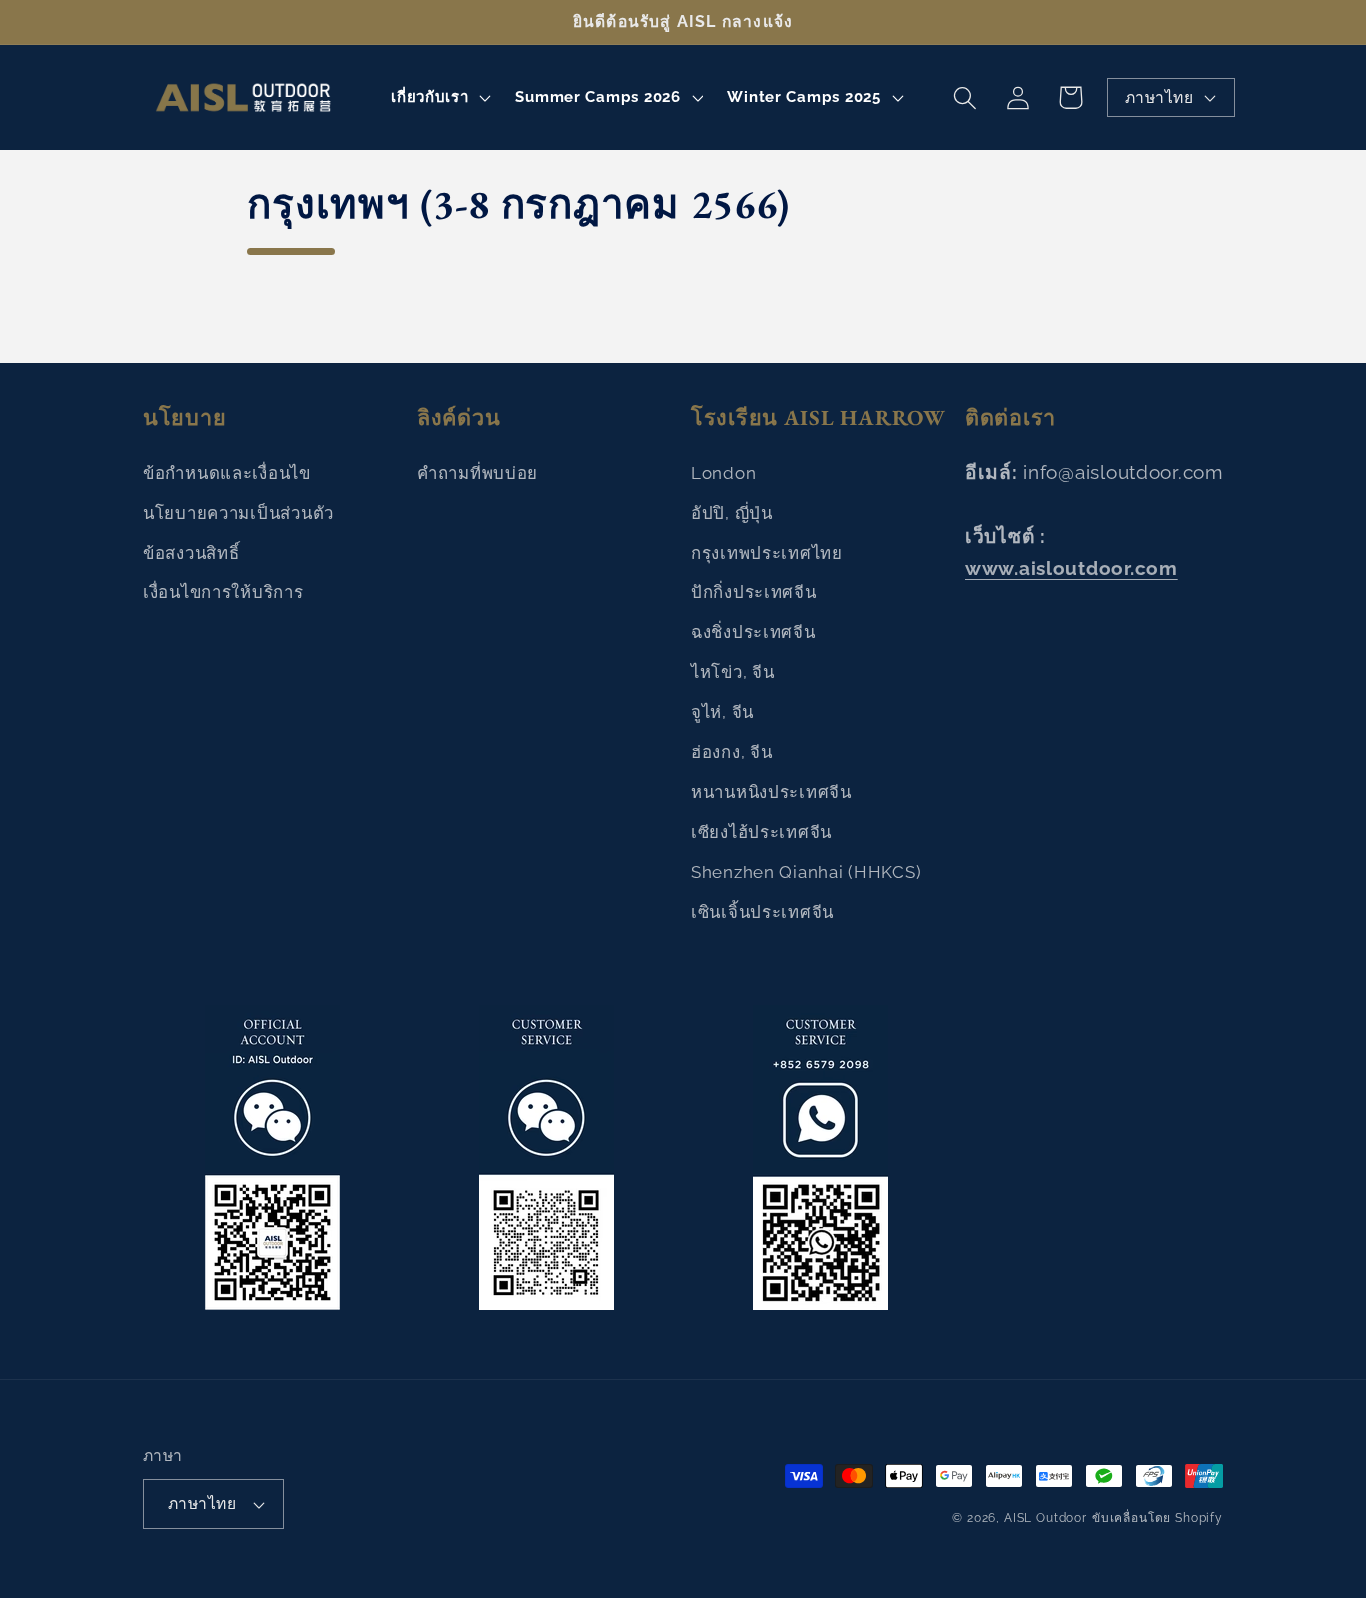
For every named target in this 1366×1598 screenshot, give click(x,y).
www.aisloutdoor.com (1071, 568)
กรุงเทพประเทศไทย (767, 553)
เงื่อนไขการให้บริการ (223, 592)
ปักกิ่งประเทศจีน (754, 592)
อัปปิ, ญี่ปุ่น (732, 513)
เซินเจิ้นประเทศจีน (762, 912)
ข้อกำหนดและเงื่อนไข (227, 473)
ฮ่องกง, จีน (731, 752)
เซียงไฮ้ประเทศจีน (761, 832)
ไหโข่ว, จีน (732, 672)
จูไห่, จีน (722, 712)
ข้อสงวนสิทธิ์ (191, 553)
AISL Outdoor (1045, 1518)
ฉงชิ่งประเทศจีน (753, 632)
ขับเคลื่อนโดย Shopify (1157, 1518)
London (723, 473)
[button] (439, 98)
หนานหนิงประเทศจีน (771, 792)
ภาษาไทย (1159, 97)
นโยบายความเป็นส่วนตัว (238, 513)
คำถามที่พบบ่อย (477, 473)
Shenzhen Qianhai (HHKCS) (806, 872)
